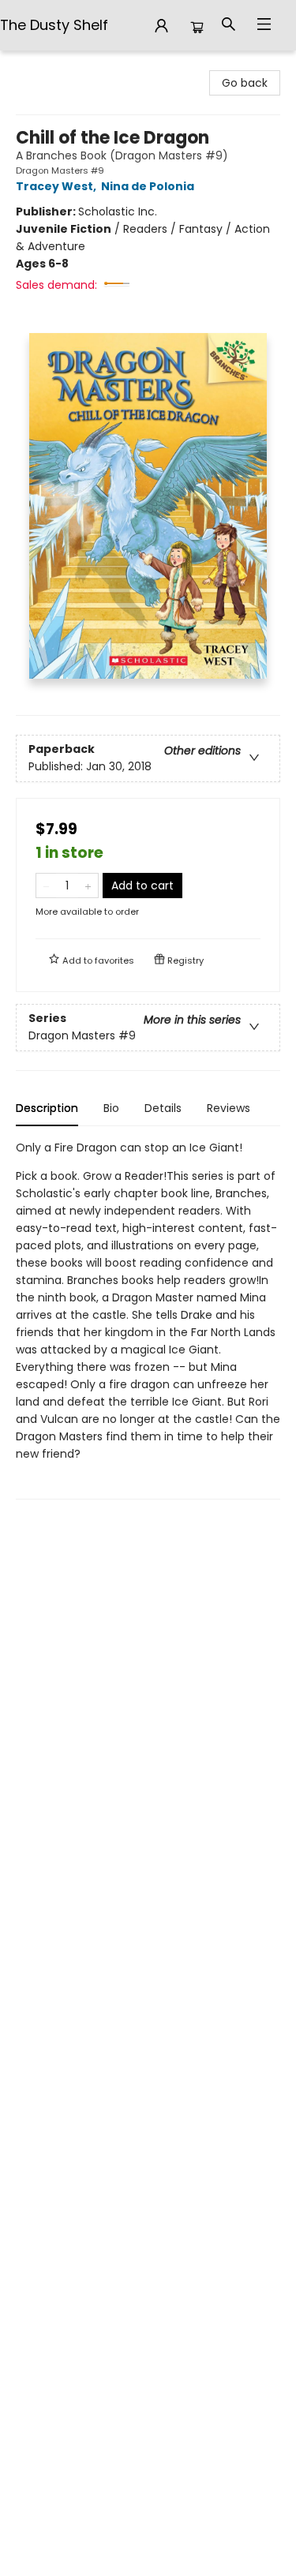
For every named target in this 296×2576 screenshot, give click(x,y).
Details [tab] (163, 1108)
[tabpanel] (148, 1319)
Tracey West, (57, 186)
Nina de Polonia (148, 186)
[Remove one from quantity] (46, 885)
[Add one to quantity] (88, 885)
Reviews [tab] (229, 1108)
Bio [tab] (111, 1108)
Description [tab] (47, 1108)
